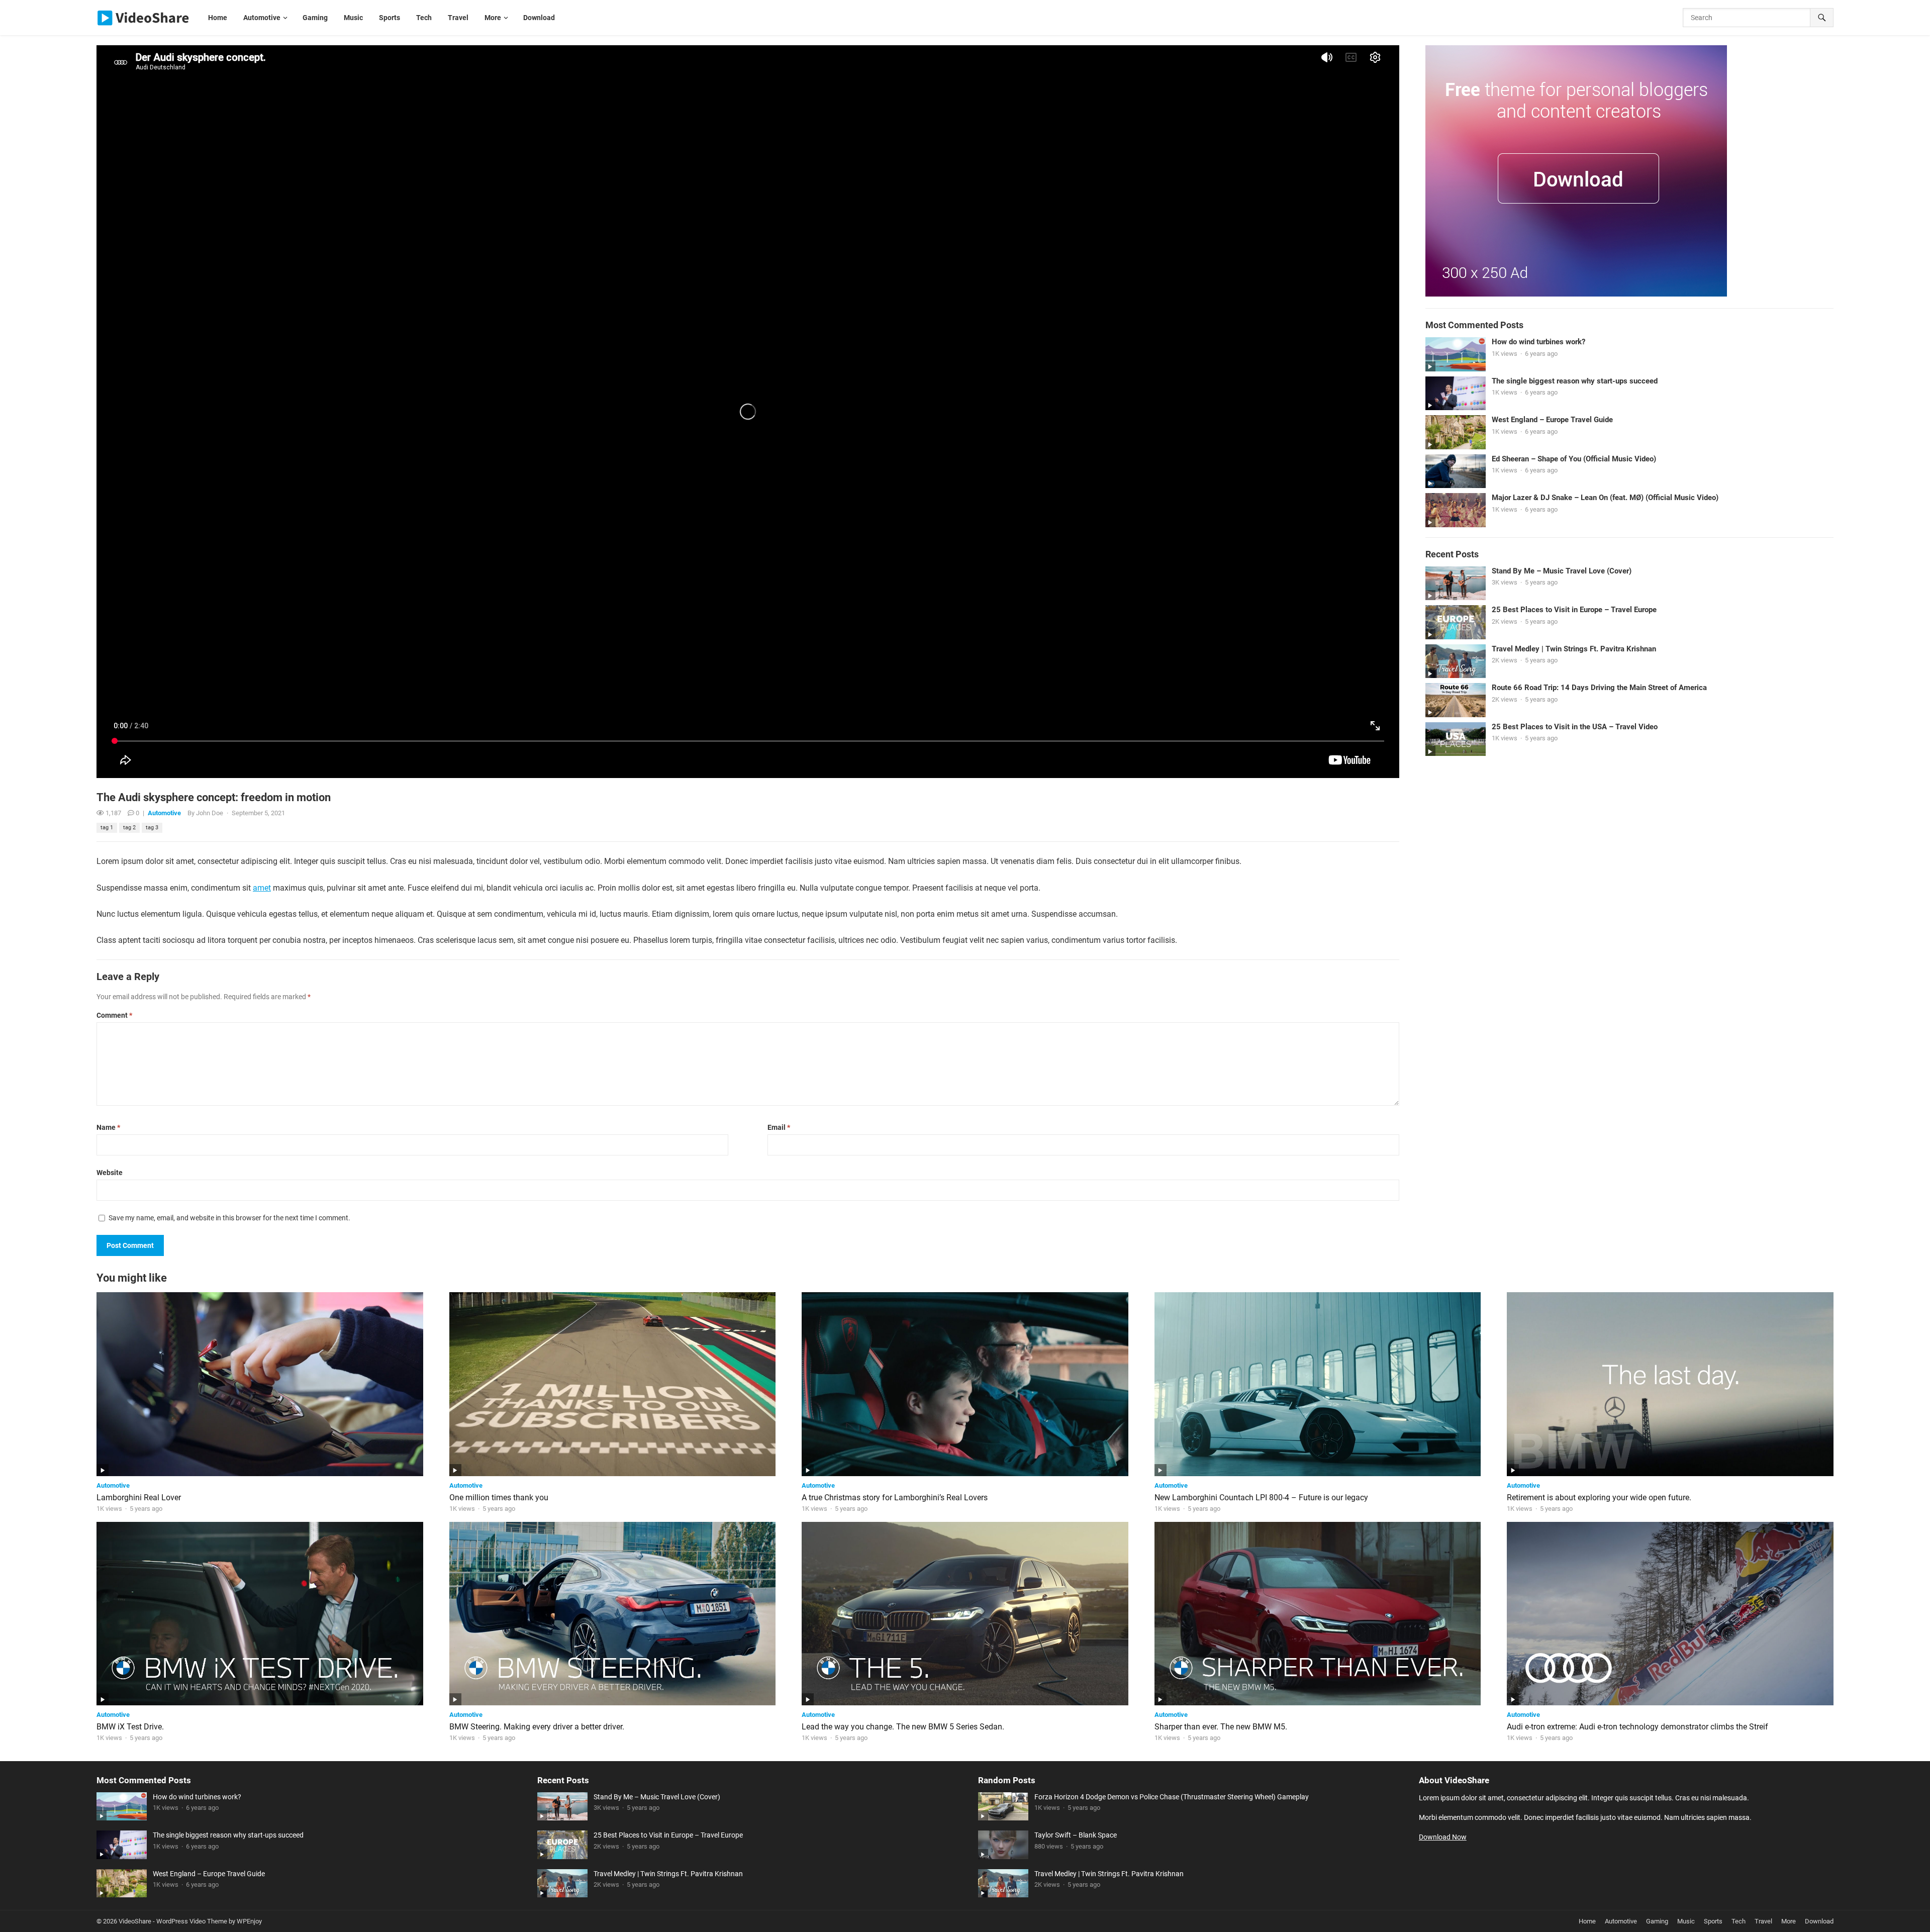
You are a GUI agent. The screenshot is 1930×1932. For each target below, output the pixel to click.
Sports (1713, 1921)
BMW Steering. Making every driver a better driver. (537, 1727)
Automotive (164, 813)
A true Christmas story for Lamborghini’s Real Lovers (895, 1498)
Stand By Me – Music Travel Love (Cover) (1562, 571)
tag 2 (129, 828)
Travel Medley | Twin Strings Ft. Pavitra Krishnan (1574, 649)
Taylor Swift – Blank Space (1076, 1835)
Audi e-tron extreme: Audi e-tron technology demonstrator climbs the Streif (1637, 1727)
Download (1819, 1921)
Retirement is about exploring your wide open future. (1599, 1498)
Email (779, 1127)
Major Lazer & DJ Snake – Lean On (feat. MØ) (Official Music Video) (1605, 498)
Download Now (1443, 1837)
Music (1686, 1921)
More (1789, 1921)
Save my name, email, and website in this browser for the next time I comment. (229, 1218)
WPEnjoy (249, 1921)
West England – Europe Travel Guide (1552, 420)
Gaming (1657, 1921)
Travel (1763, 1921)
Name (108, 1127)
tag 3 (152, 828)
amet (262, 888)
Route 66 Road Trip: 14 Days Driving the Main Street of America (1599, 688)
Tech (1739, 1921)
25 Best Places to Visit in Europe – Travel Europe (1574, 610)
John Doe (210, 813)
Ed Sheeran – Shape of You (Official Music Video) (1574, 459)
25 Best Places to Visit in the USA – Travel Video (1575, 727)
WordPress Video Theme (192, 1921)
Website (110, 1173)
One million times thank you (499, 1498)
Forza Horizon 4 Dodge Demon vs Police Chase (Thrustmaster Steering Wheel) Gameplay (1172, 1797)
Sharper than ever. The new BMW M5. (1221, 1727)
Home (1587, 1921)
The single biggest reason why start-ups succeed (1575, 381)
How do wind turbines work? (1538, 342)
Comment (114, 1015)
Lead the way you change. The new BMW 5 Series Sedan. (903, 1727)
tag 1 (107, 828)
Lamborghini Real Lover (139, 1498)
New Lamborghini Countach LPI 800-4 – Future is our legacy (1261, 1498)
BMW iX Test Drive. (130, 1727)
